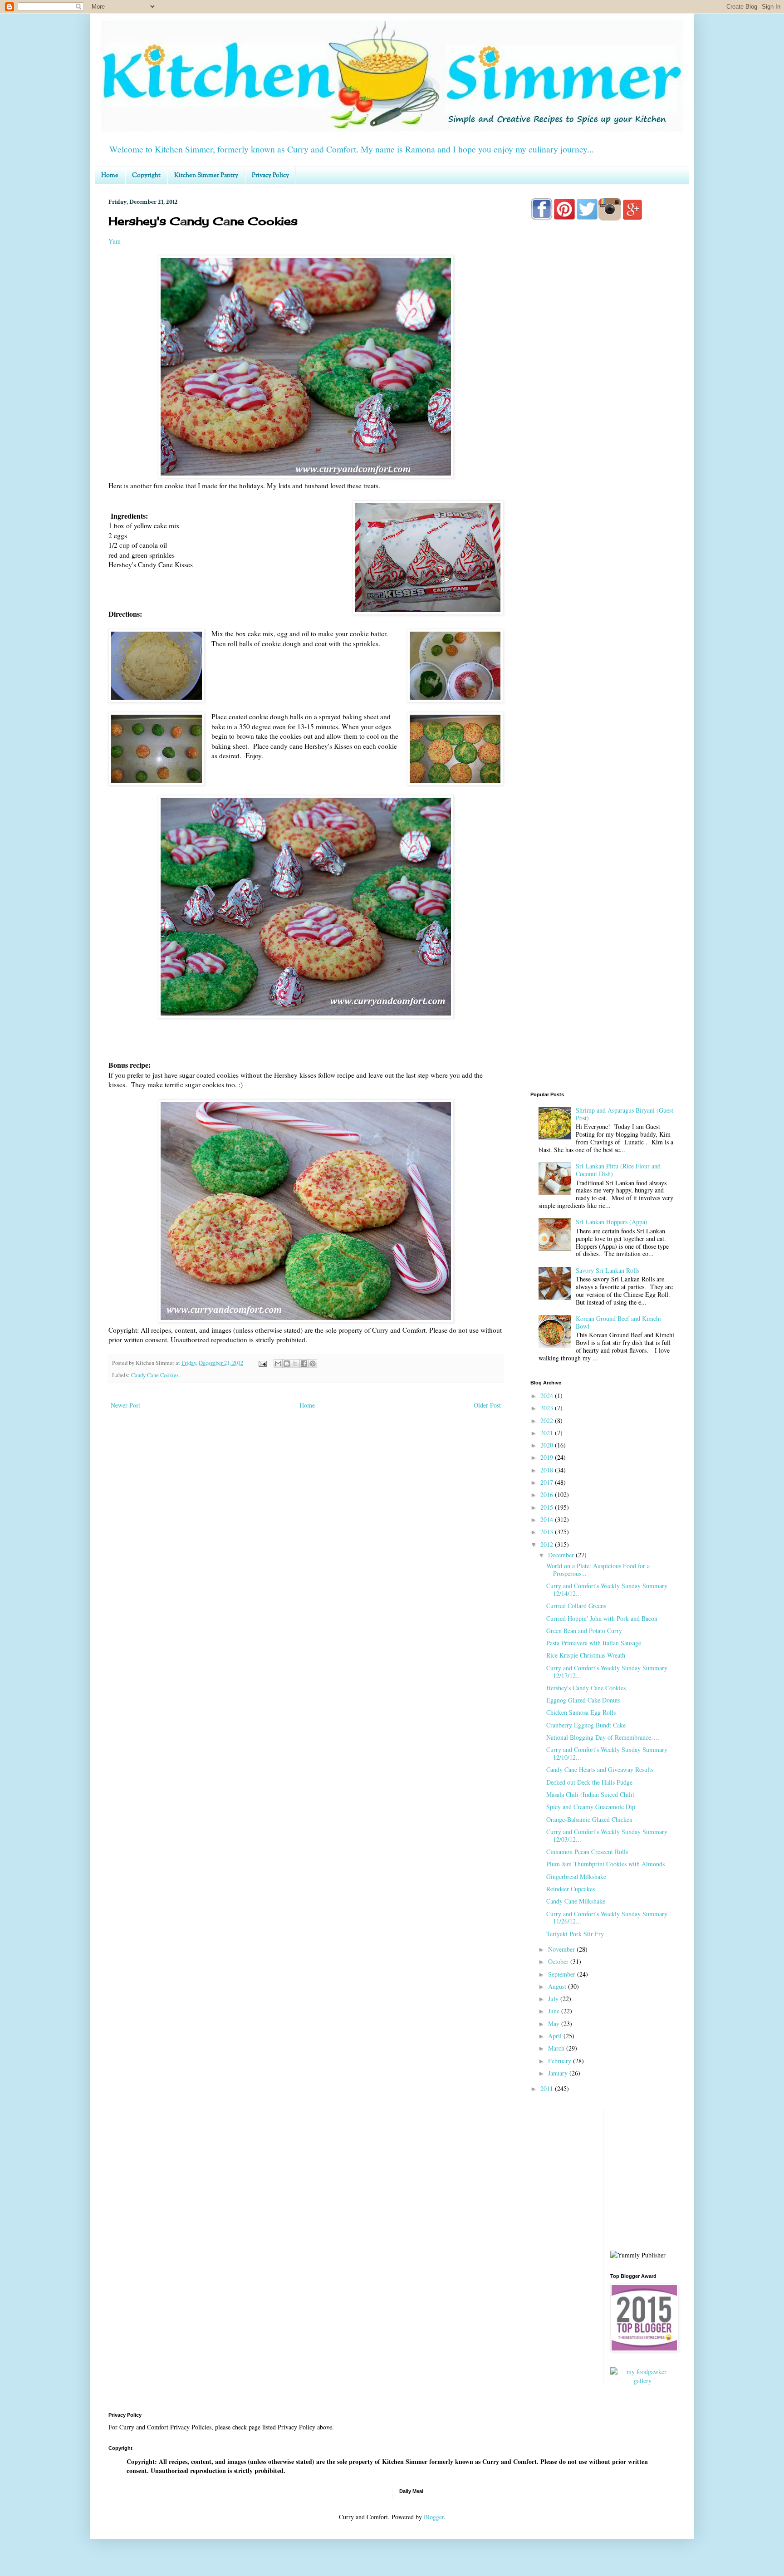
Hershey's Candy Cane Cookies (586, 1688)
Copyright (146, 176)
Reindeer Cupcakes (571, 1889)
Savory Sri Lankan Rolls (608, 1270)
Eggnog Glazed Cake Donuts (583, 1700)
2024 (548, 1396)
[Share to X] (295, 1364)
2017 (548, 1482)
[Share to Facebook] (304, 1364)
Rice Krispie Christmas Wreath (586, 1655)
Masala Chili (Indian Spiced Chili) (590, 1794)
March (557, 2048)
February (561, 2061)
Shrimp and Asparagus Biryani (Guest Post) (625, 1114)
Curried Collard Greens (576, 1606)
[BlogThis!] (287, 1364)
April (556, 2036)
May (555, 2024)
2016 (548, 1494)
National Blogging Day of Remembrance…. (603, 1737)
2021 (548, 1433)
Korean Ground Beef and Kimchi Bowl (618, 1322)
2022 (548, 1420)
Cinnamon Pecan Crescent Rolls (587, 1852)
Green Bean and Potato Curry (584, 1631)
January (559, 2073)
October (559, 1961)
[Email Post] (262, 1363)
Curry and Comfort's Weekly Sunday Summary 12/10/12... (607, 1753)
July (554, 1999)
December (562, 1555)
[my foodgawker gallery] (643, 2381)
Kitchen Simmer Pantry (206, 176)
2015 (548, 1507)
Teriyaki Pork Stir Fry (575, 1934)
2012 (548, 1544)
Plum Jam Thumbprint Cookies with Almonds (605, 1864)
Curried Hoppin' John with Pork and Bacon (602, 1618)
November (562, 1949)
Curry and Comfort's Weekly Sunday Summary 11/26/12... (607, 1918)
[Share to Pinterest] (313, 1364)
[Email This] (278, 1364)
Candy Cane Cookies (155, 1375)
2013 (548, 1532)
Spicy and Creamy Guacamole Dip (591, 1807)
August (558, 1986)
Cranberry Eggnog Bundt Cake (586, 1725)
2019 (548, 1457)
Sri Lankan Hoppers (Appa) (612, 1222)
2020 (548, 1445)
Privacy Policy (270, 176)
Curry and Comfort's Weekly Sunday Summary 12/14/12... (607, 1590)
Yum (115, 241)
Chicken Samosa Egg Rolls (581, 1712)
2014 (548, 1519)
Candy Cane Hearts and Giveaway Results (600, 1769)
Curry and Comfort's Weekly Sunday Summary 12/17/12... (607, 1672)
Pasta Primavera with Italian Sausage (594, 1643)
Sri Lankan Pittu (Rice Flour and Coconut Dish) (618, 1170)
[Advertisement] (603, 586)
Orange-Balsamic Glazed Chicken (589, 1819)
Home (110, 176)
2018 (548, 1470)
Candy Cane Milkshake (576, 1901)
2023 (548, 1408)
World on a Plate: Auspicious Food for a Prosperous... (598, 1570)
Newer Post (125, 1405)
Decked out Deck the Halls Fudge (589, 1782)
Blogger (434, 2517)
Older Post (487, 1405)
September (563, 1974)
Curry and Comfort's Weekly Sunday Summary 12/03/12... (607, 1835)
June (555, 2011)
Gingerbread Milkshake (576, 1877)
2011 (548, 2088)
